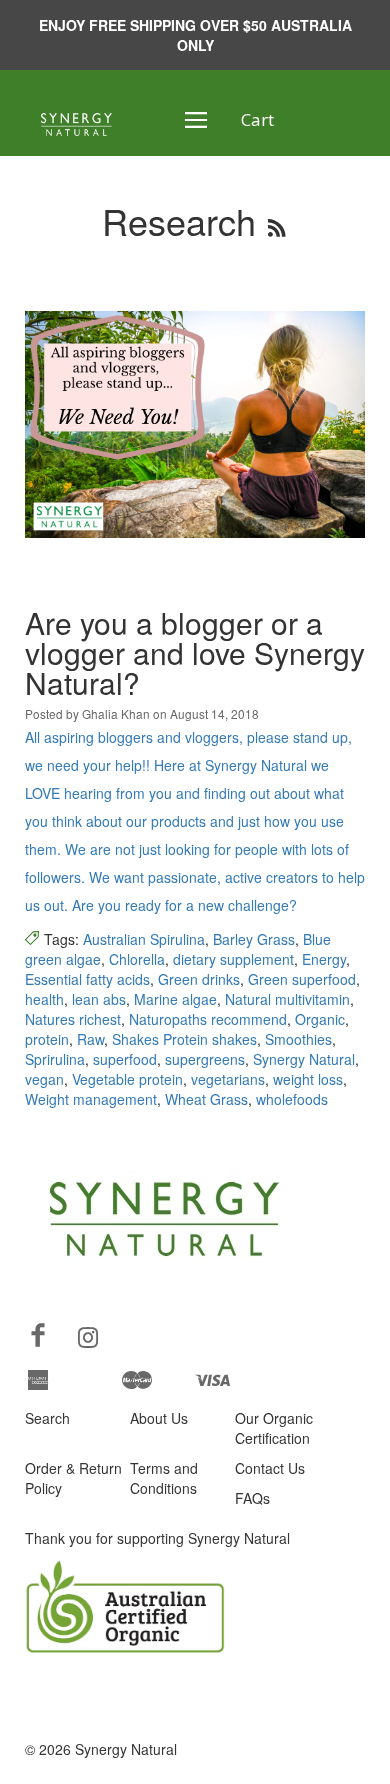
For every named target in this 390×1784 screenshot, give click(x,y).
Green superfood (302, 979)
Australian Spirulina (144, 939)
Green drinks (199, 979)
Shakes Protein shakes (184, 1039)
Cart (257, 119)
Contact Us (270, 1468)
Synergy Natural (304, 1059)
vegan (44, 1079)
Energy (324, 959)
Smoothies (298, 1039)
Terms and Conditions (164, 1478)
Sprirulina (55, 1059)
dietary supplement (233, 959)
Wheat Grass (206, 1099)
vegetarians (228, 1079)
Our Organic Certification (274, 1428)
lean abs (99, 999)
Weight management (91, 1099)
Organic (320, 1019)
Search (47, 1418)
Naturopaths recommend (208, 1019)
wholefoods (292, 1099)
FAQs (252, 1498)
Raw (90, 1039)
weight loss (308, 1079)
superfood (125, 1059)
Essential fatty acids (87, 979)
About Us (159, 1418)
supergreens (205, 1059)
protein (47, 1039)
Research (179, 220)
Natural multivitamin (287, 999)
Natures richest (73, 1019)
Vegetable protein (127, 1079)
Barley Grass (254, 939)
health (44, 999)
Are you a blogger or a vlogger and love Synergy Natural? (195, 652)
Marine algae (175, 999)
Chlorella (137, 959)
